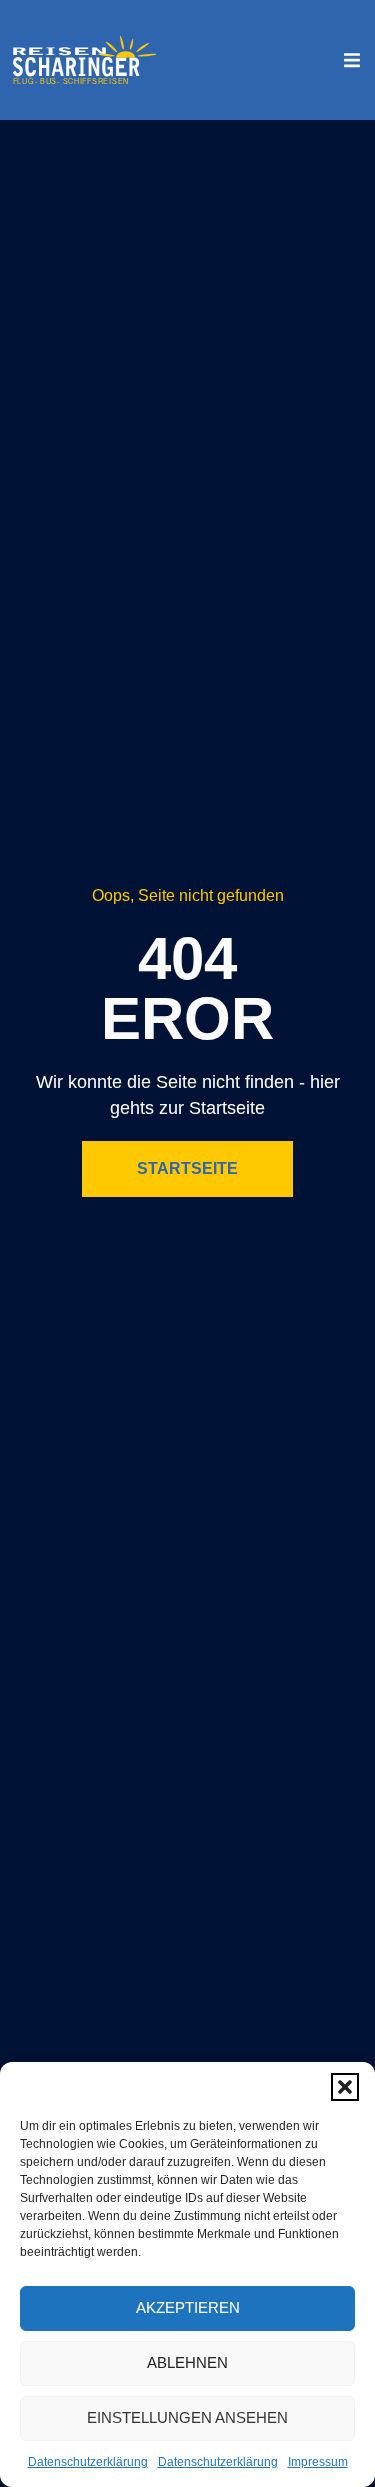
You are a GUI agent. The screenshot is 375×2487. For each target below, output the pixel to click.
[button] (345, 2087)
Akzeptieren (188, 2307)
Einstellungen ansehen (187, 2417)
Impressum (318, 2462)
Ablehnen (187, 2362)
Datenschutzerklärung (88, 2462)
